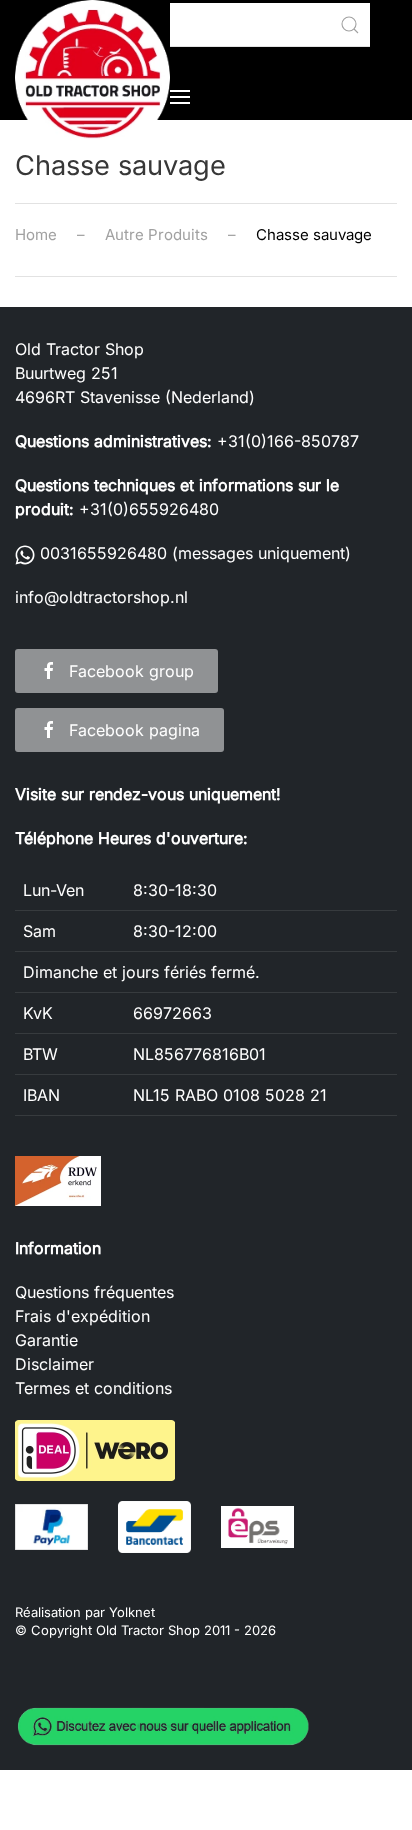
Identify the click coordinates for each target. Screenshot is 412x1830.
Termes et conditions (93, 1388)
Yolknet (132, 1612)
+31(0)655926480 (149, 509)
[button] (180, 97)
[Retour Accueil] (92, 77)
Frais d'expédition (82, 1316)
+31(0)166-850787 (288, 441)
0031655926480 (101, 553)
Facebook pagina (134, 730)
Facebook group (131, 671)
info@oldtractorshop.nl (101, 597)
